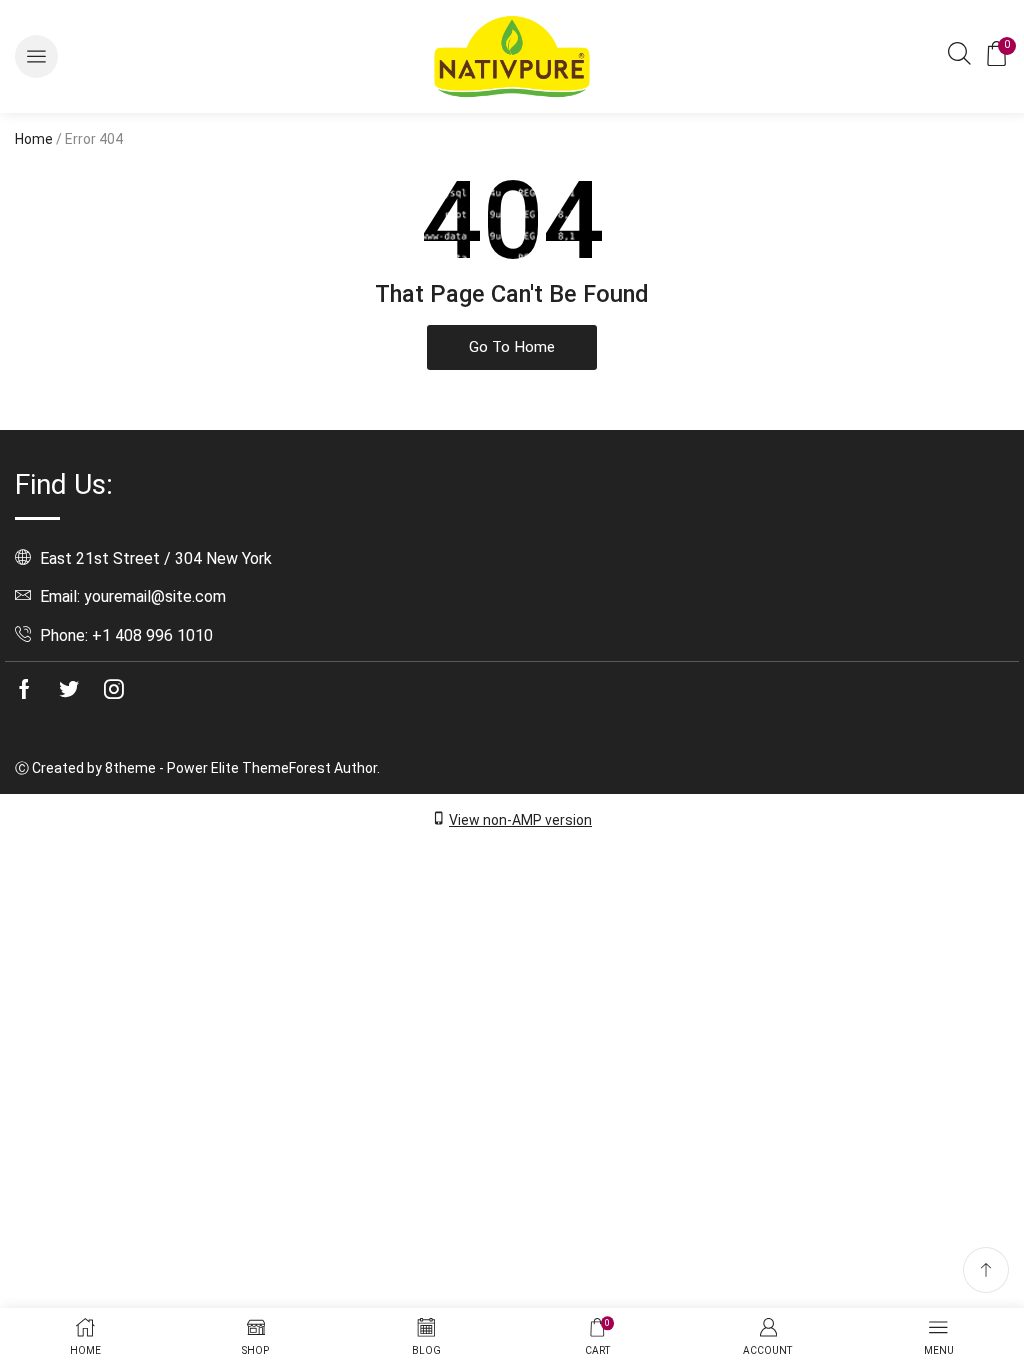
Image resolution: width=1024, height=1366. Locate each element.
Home (34, 139)
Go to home (512, 347)
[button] (36, 56)
